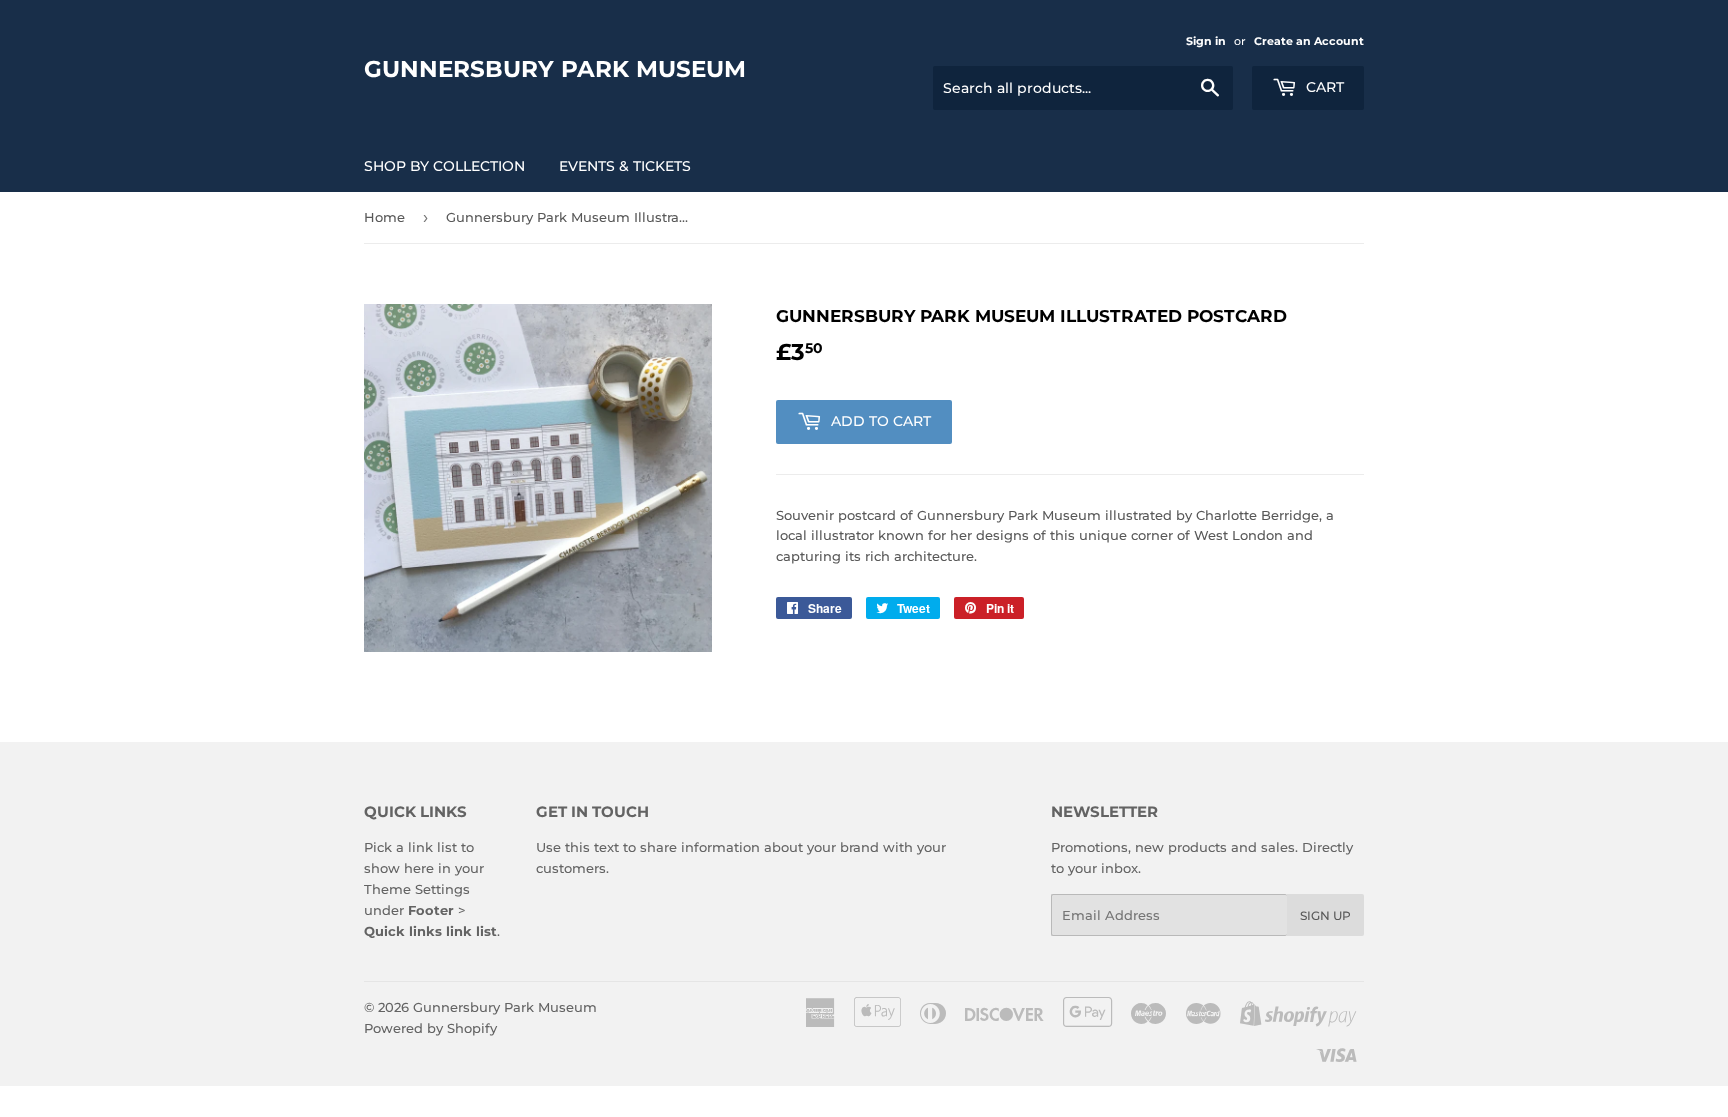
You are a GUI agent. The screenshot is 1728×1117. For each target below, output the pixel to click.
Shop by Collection (444, 166)
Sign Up (1325, 915)
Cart (1323, 87)
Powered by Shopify (430, 1028)
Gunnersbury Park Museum (555, 69)
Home (384, 217)
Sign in (1206, 41)
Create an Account (1309, 41)
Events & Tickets (625, 166)
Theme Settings (417, 889)
